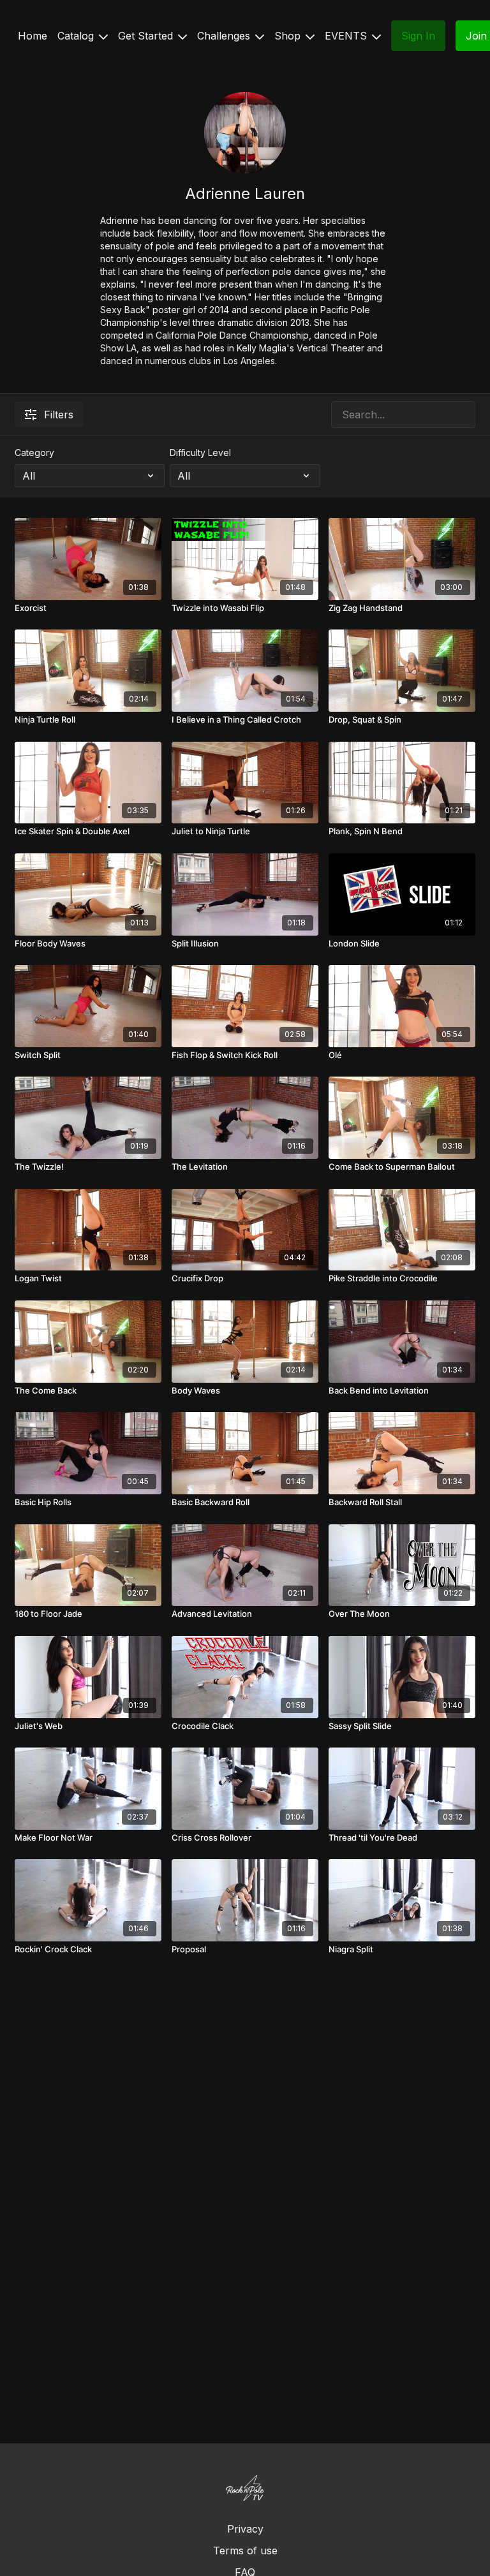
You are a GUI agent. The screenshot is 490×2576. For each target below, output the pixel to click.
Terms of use (245, 2550)
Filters (59, 415)
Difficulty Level (200, 453)
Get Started (147, 36)
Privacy (245, 2529)
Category (34, 453)
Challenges (225, 36)
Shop (289, 36)
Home (33, 36)
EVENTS (347, 36)
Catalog (77, 36)
